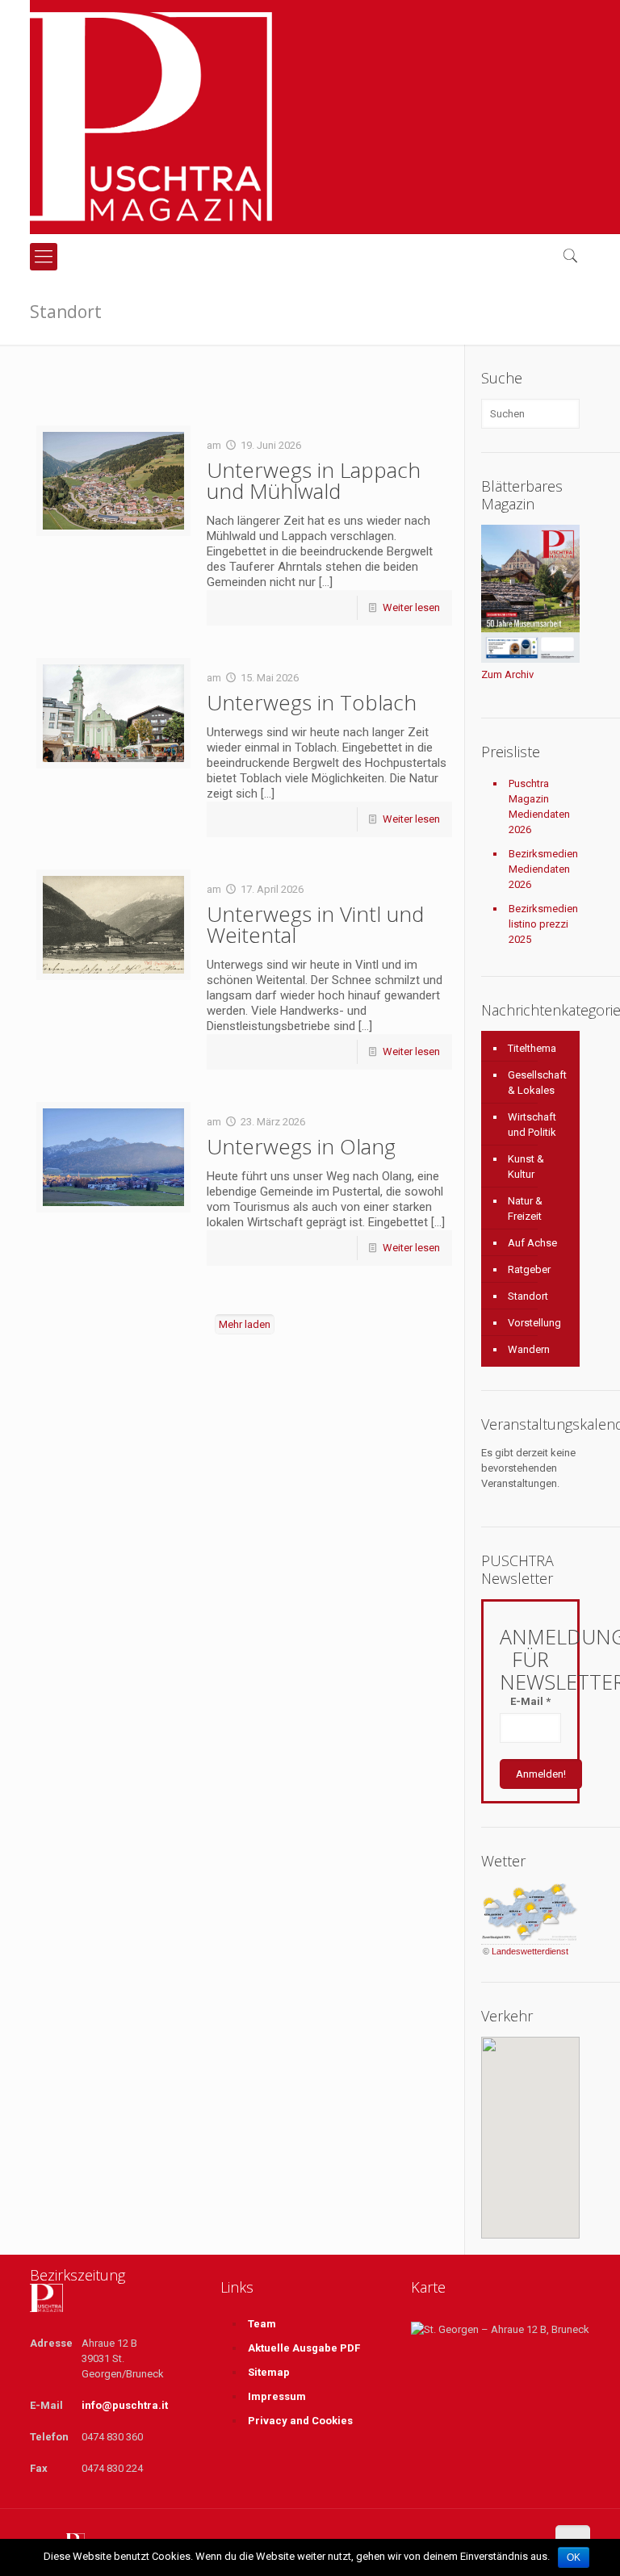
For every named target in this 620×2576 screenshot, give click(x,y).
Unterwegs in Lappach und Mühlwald (314, 480)
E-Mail (530, 1701)
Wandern (529, 1349)
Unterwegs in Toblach (312, 702)
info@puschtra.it (125, 2405)
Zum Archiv (507, 674)
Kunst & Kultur (526, 1167)
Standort (528, 1296)
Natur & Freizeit (525, 1208)
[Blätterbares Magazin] (530, 659)
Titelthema (532, 1048)
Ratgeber (529, 1269)
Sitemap (269, 2372)
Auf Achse (532, 1243)
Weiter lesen (411, 607)
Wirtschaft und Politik (532, 1125)
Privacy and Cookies (300, 2421)
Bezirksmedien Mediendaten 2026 (543, 869)
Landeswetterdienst (530, 1951)
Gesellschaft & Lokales (537, 1083)
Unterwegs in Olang (301, 1146)
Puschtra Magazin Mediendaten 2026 (539, 806)
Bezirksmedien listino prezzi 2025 (543, 924)
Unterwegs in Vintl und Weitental (315, 924)
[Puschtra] (151, 117)
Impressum (277, 2396)
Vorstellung (534, 1323)
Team (262, 2324)
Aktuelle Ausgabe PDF (304, 2348)
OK (574, 2557)
